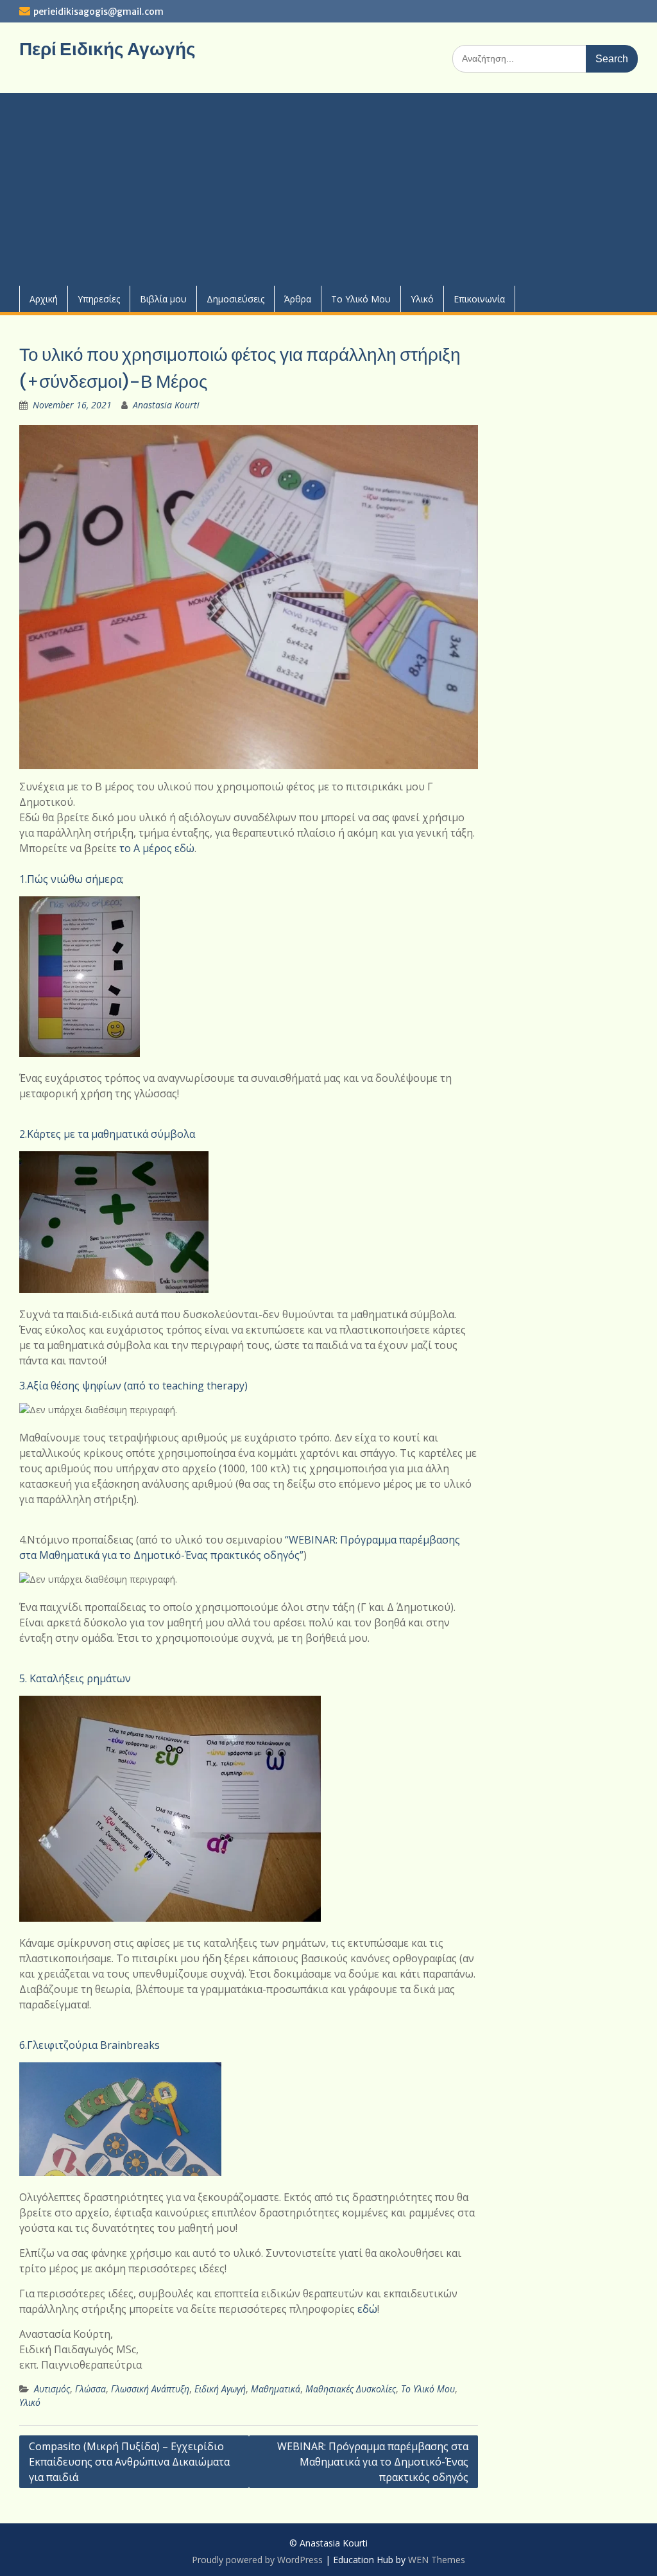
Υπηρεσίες (99, 299)
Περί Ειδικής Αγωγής (107, 49)
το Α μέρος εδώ (157, 848)
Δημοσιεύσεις (235, 299)
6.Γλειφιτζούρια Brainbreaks (90, 2045)
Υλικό (422, 299)
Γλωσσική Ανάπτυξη (150, 2389)
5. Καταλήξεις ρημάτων (75, 1678)
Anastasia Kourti (166, 405)
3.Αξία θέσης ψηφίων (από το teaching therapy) (133, 1386)
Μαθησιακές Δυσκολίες (351, 2389)
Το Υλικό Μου (361, 299)
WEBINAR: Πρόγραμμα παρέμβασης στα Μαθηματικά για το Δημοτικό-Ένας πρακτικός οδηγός (373, 2462)
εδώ (367, 2309)
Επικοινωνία (479, 299)
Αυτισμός (52, 2389)
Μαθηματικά (276, 2389)
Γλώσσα (90, 2389)
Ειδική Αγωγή (220, 2389)
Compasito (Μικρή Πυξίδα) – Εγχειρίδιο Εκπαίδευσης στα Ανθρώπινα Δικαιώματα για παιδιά (129, 2462)
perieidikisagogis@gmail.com (98, 12)
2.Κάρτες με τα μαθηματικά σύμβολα (107, 1134)
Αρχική (44, 299)
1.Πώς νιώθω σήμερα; (72, 879)
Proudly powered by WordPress (257, 2560)
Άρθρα (298, 299)
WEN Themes (437, 2560)
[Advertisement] (328, 189)
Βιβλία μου (163, 299)
